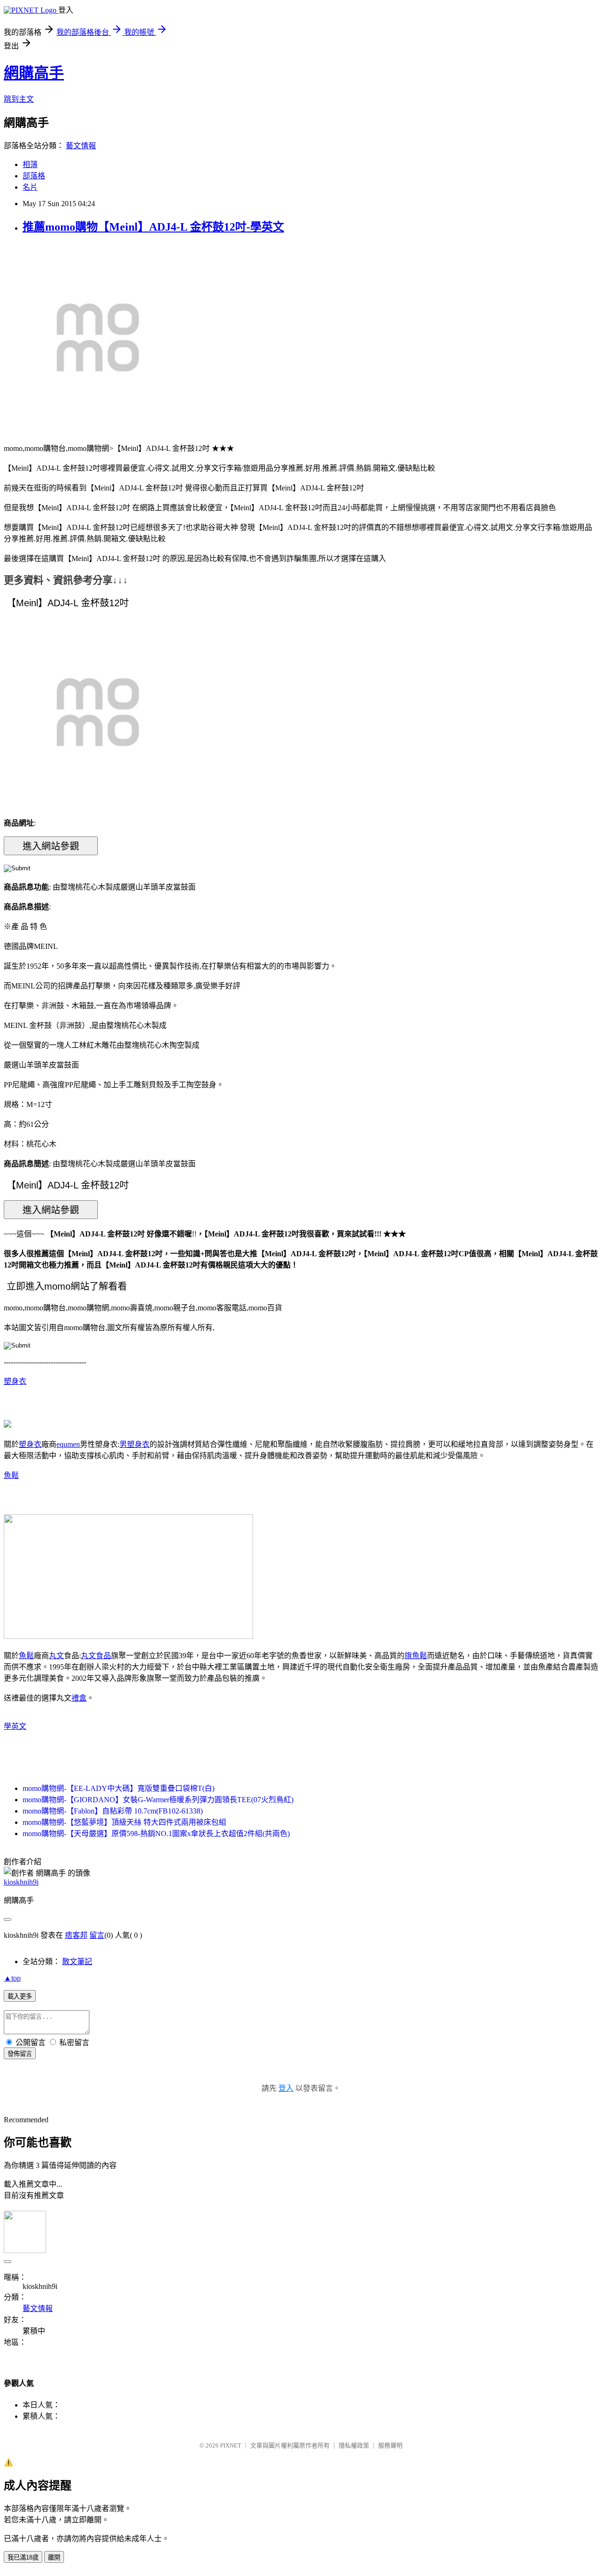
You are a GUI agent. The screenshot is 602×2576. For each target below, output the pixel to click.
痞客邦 (76, 1935)
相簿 (30, 165)
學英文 (15, 1726)
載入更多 (20, 1996)
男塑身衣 (135, 1444)
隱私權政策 (354, 2445)
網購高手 (34, 73)
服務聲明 (390, 2445)
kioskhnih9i (21, 1882)
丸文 (56, 1656)
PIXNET (231, 2445)
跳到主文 (19, 99)
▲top (12, 1978)
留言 (97, 1935)
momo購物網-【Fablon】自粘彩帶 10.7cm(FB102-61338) (113, 1811)
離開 (54, 2557)
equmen (68, 1444)
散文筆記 (77, 1962)
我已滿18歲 (23, 2557)
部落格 (34, 176)
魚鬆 (11, 1475)
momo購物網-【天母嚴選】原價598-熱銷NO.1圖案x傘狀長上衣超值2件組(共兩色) (156, 1834)
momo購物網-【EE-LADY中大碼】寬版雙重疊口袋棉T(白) (119, 1788)
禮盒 (79, 1698)
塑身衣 (15, 1381)
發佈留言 (20, 2054)
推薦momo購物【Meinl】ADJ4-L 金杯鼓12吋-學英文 (153, 227)
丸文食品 (96, 1656)
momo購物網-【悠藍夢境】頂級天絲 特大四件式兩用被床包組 (124, 1822)
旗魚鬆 (416, 1656)
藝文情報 (81, 146)
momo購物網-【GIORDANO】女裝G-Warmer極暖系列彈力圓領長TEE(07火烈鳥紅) (158, 1800)
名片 (30, 187)
